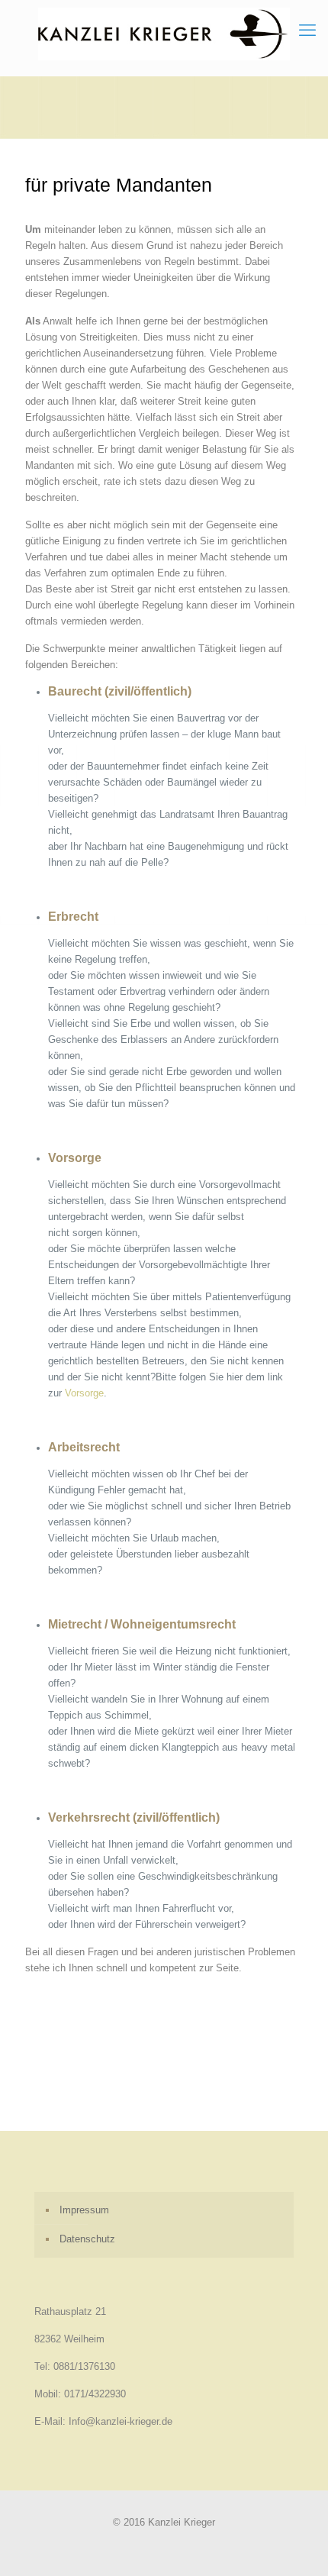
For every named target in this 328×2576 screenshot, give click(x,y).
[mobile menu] (307, 31)
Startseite (47, 2076)
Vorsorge (84, 1393)
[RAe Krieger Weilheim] (164, 34)
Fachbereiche (106, 2076)
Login (101, 2108)
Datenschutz (53, 2108)
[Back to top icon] (297, 2545)
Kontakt (199, 2092)
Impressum (249, 2092)
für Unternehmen (181, 2076)
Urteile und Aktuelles (128, 2092)
